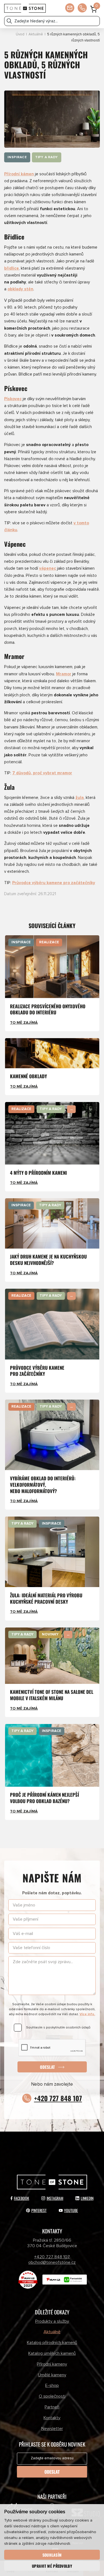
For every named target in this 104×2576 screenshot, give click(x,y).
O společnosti (52, 2396)
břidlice (12, 268)
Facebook (21, 2198)
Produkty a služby (52, 2321)
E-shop (52, 2385)
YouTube (71, 2210)
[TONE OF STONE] (25, 8)
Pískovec (13, 399)
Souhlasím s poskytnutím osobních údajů (58, 2027)
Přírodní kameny (52, 2364)
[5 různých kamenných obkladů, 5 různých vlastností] (52, 119)
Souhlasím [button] (52, 2555)
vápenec (48, 568)
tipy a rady (47, 157)
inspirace (17, 157)
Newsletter (52, 2429)
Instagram (55, 2198)
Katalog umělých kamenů (52, 2353)
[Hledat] (9, 21)
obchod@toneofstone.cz (52, 2262)
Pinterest (39, 2210)
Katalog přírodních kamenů (52, 2343)
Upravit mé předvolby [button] (52, 2566)
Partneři (52, 2407)
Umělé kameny (52, 2375)
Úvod (20, 34)
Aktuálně (36, 34)
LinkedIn (87, 2198)
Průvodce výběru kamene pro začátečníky (54, 883)
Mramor (64, 674)
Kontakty (52, 2418)
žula (80, 798)
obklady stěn (20, 289)
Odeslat (47, 2067)
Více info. (87, 2014)
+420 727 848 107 (58, 2098)
